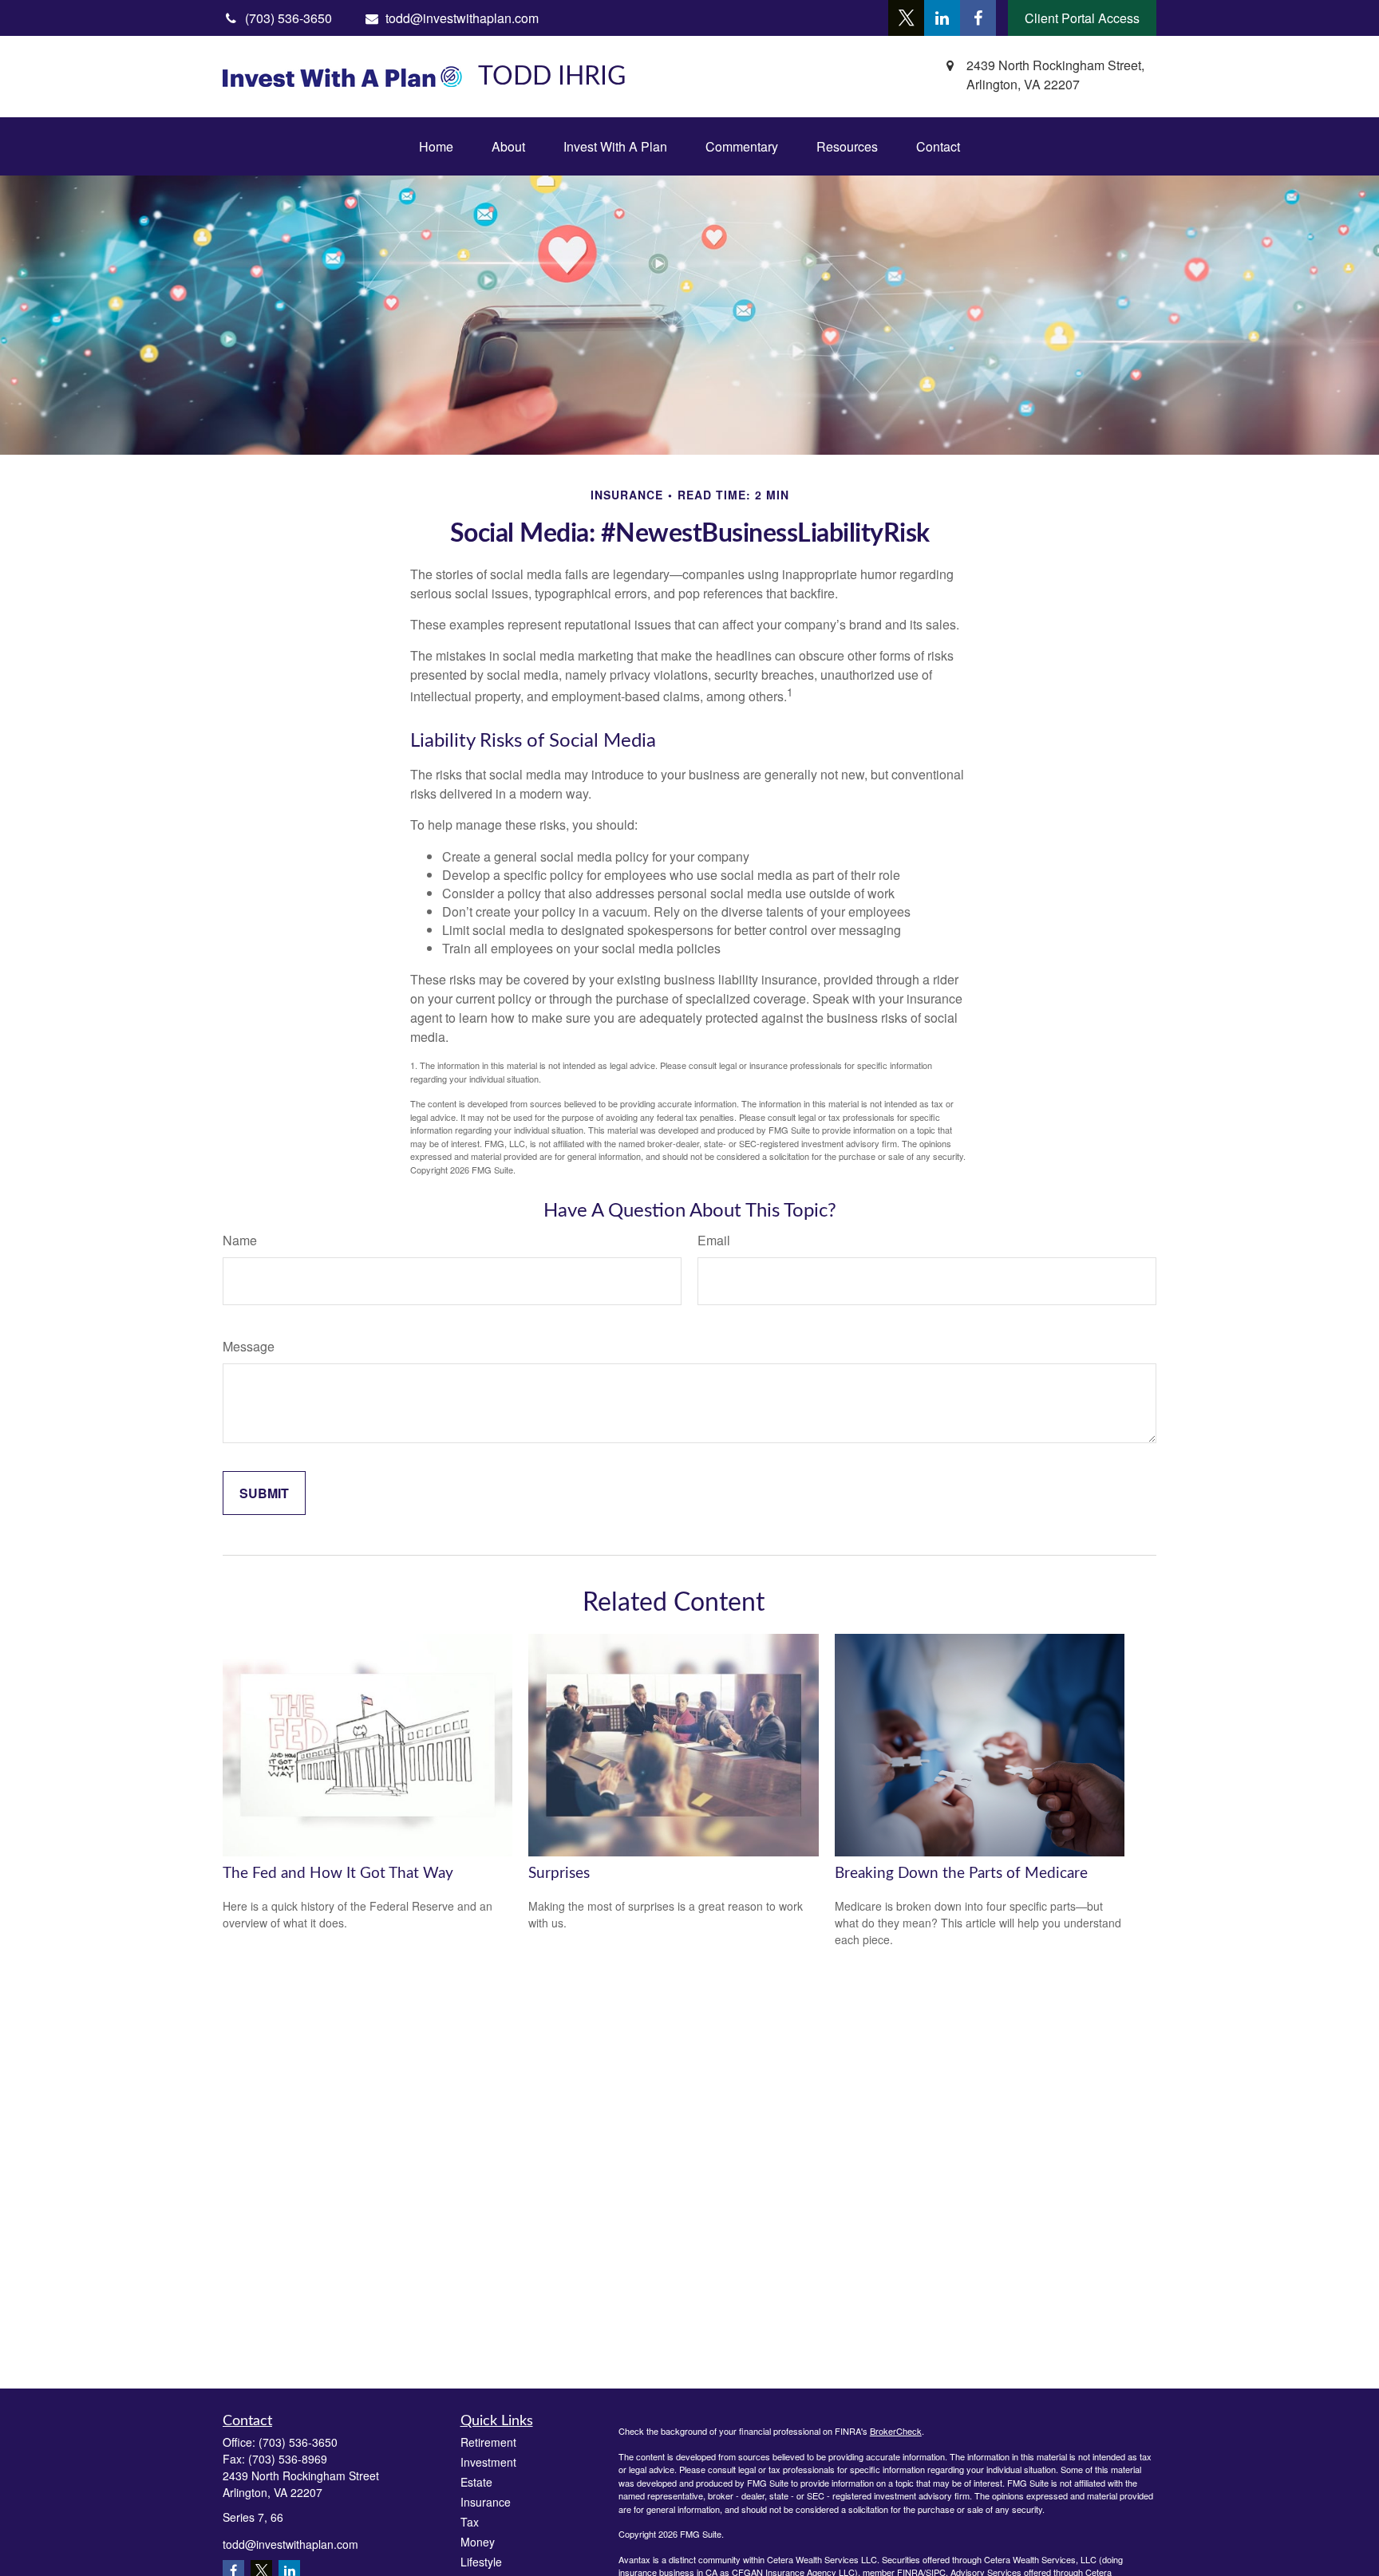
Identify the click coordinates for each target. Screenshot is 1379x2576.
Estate (476, 2482)
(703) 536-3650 (298, 2442)
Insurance (486, 2502)
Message (249, 1346)
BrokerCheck (896, 2431)
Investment (488, 2462)
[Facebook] (978, 18)
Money (478, 2542)
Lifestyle (481, 2562)
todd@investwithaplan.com (462, 18)
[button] (436, 146)
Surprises (559, 1874)
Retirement (488, 2442)
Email (714, 1240)
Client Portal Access (1082, 18)
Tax (470, 2522)
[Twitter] (906, 18)
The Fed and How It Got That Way (338, 1874)
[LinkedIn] (942, 18)
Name (240, 1240)
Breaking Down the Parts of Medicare (961, 1874)
